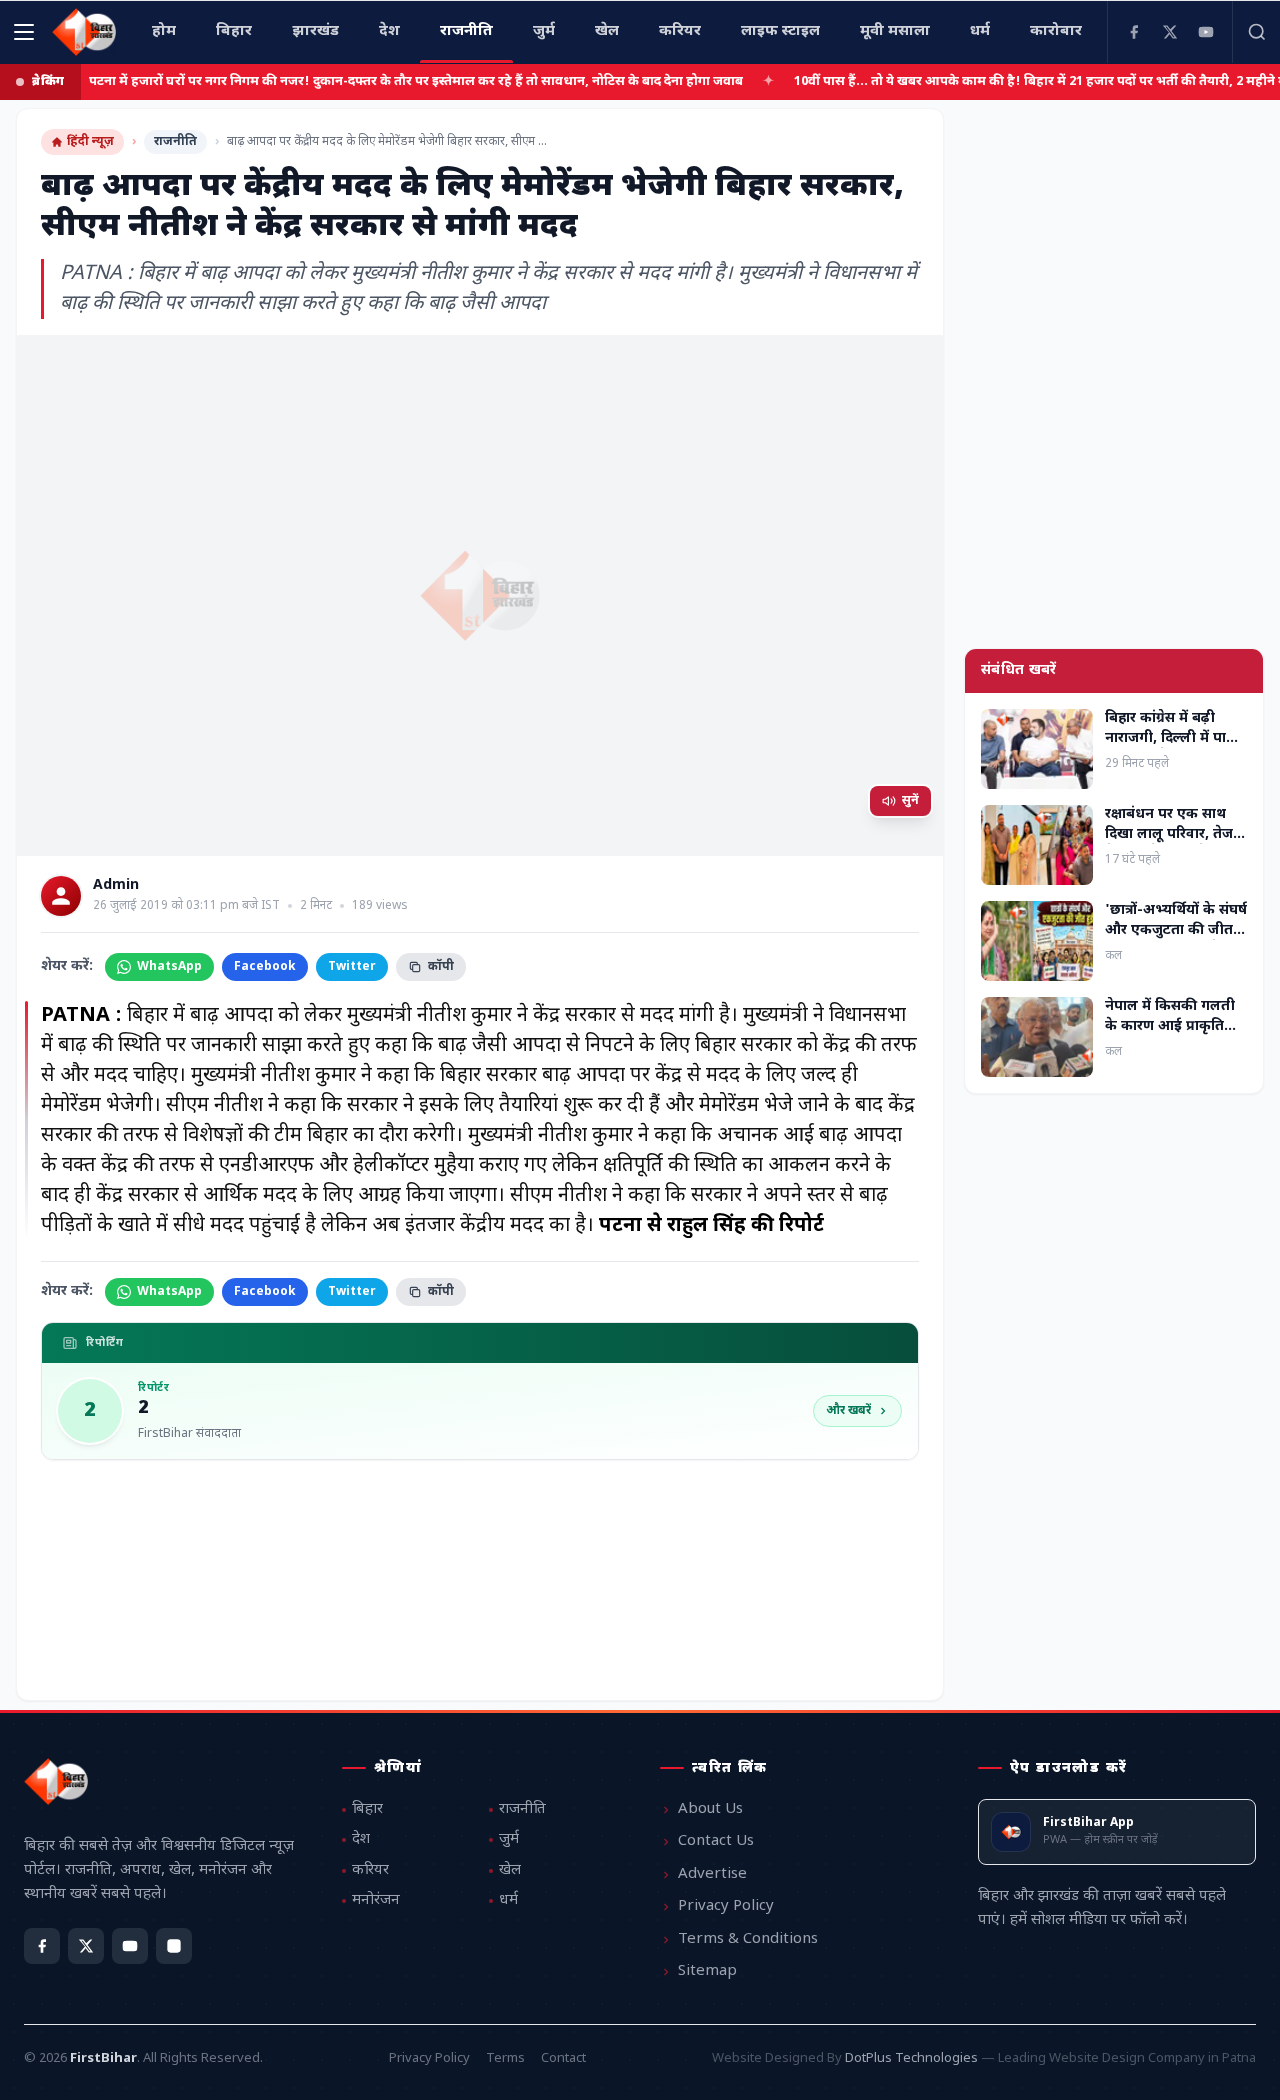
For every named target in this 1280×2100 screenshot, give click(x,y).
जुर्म (509, 1839)
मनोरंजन (376, 1900)
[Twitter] (1170, 32)
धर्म (508, 1900)
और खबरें (848, 1411)
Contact (563, 2058)
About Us (710, 1809)
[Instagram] (174, 1946)
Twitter (352, 967)
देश (361, 1839)
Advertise (712, 1874)
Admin (116, 886)
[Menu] (24, 32)
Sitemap (707, 1971)
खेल (510, 1870)
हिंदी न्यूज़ (90, 142)
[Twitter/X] (86, 1946)
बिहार (367, 1809)
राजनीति (175, 142)
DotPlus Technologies (911, 2058)
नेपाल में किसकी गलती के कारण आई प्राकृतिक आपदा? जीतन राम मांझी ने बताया (1174, 1035)
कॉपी (441, 967)
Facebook (265, 967)
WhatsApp (169, 967)
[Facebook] (1134, 32)
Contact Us (716, 1841)
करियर (370, 1870)
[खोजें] (1256, 32)
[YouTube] (1206, 32)
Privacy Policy (726, 1906)
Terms (505, 2058)
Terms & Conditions (748, 1939)
